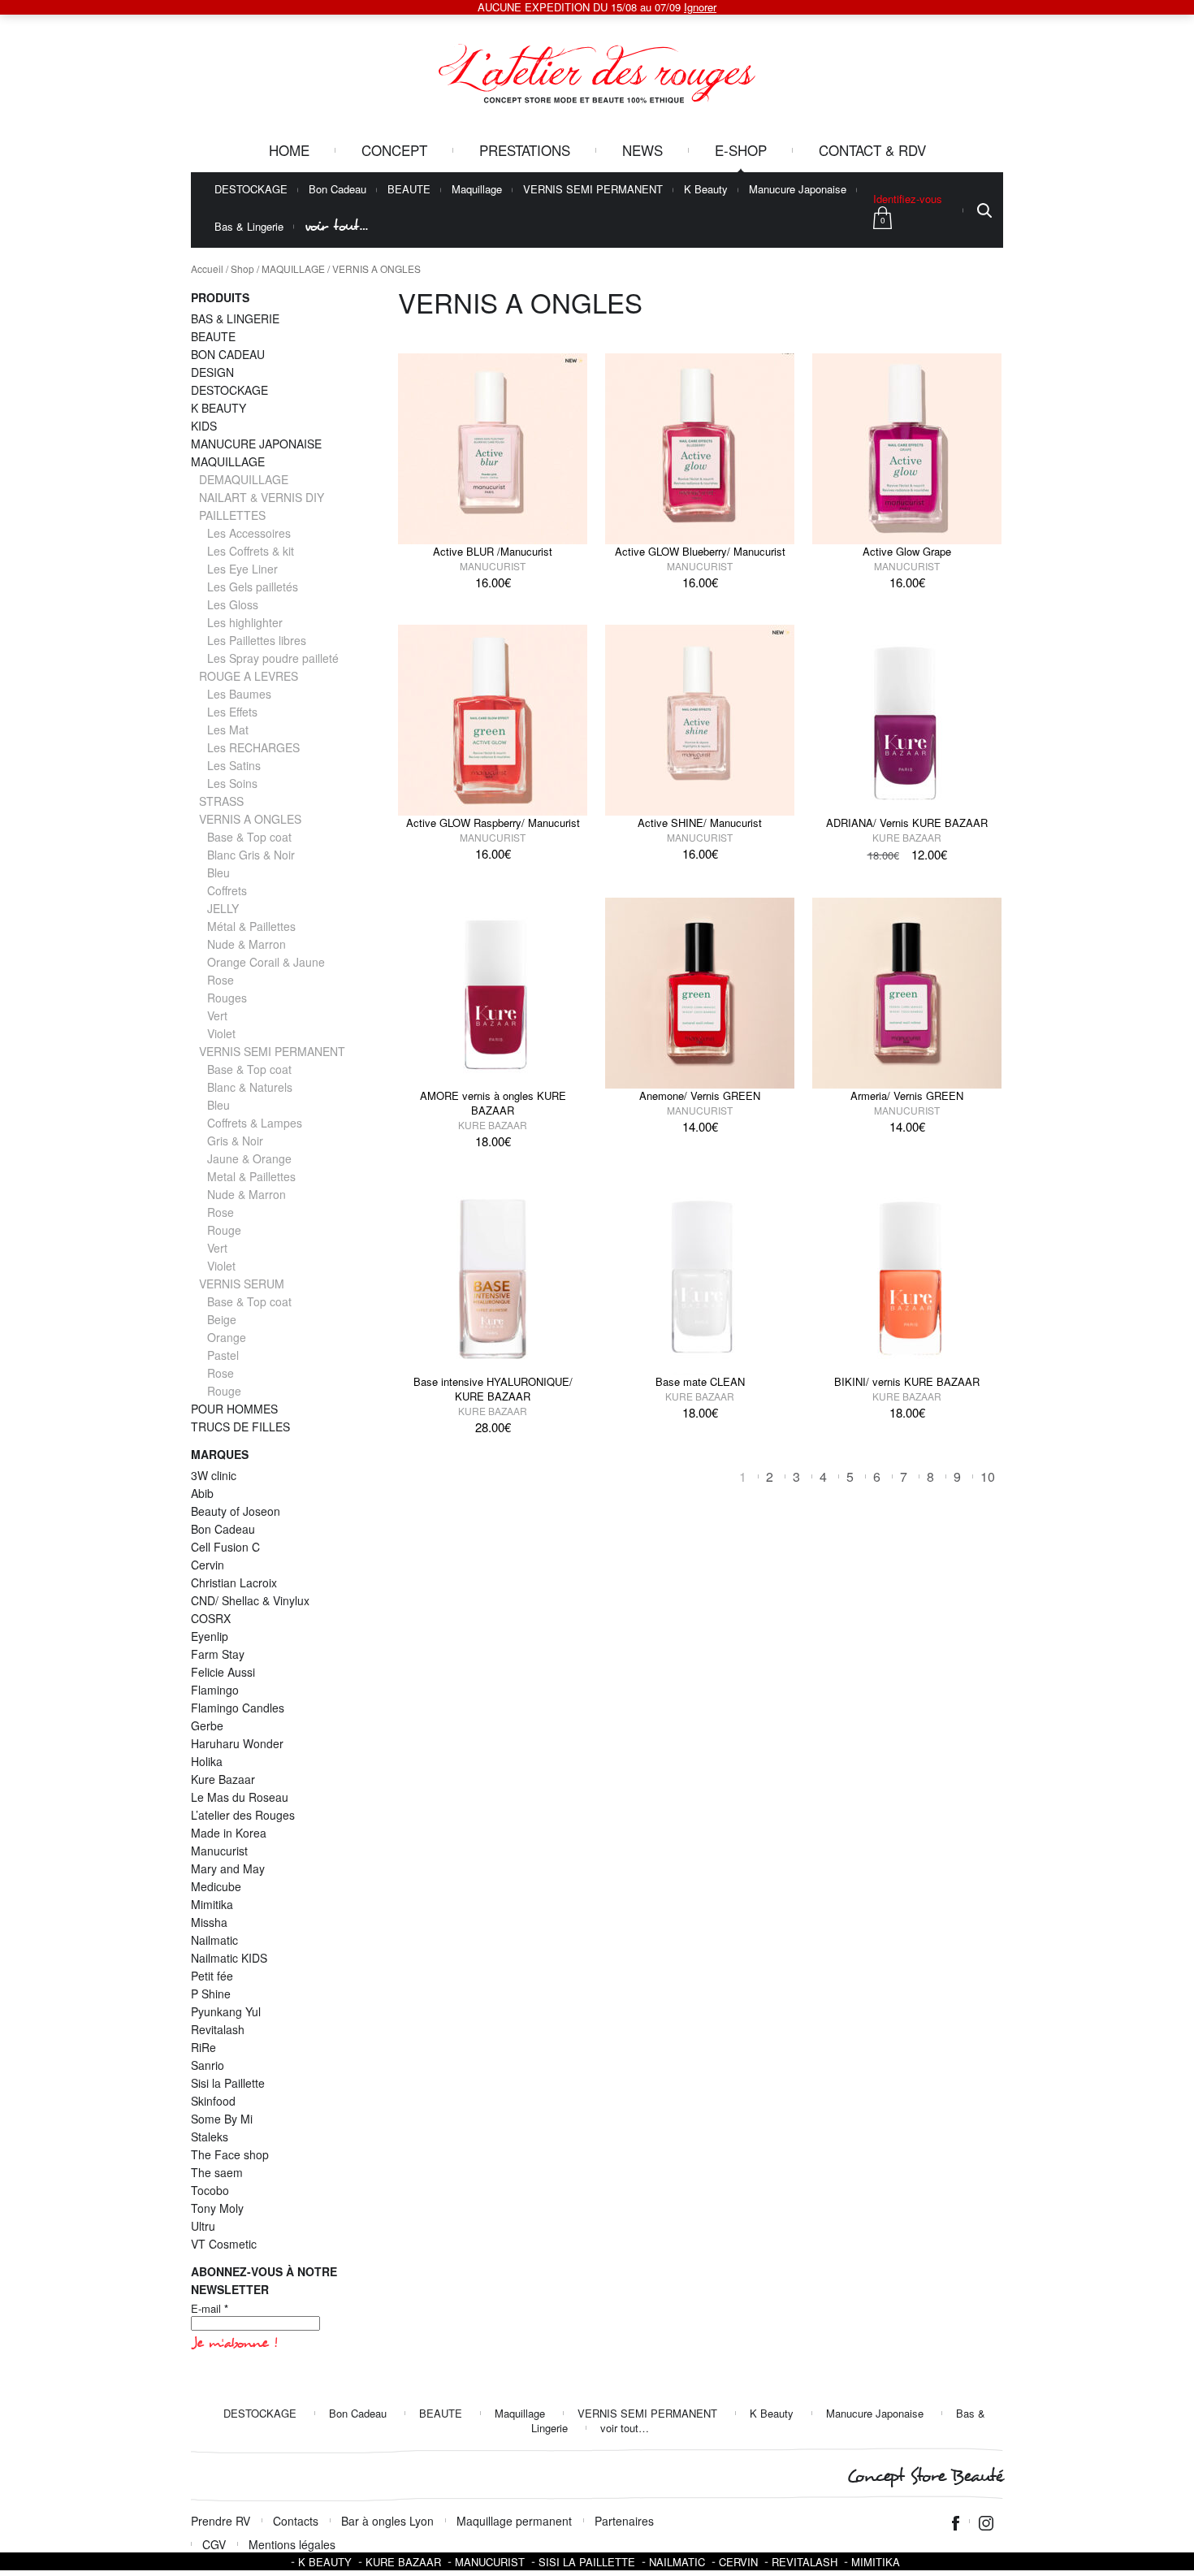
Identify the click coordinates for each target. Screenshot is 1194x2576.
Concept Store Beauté (925, 2476)
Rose (221, 980)
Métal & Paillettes (251, 926)
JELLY (223, 908)
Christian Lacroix (234, 1582)
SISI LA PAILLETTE (587, 2562)
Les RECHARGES (253, 747)
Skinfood (213, 2101)
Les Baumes (239, 694)
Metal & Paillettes (251, 1176)
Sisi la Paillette (228, 2083)
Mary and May (228, 1868)
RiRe (203, 2047)
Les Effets (232, 712)
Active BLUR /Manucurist (493, 551)
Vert (217, 1015)
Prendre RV (221, 2521)
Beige (222, 1319)
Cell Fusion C (225, 1547)
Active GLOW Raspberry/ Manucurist (493, 823)
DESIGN (212, 372)
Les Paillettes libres (257, 640)
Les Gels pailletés (253, 587)
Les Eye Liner (242, 569)
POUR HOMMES (234, 1409)
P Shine (211, 1994)
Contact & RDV (872, 150)
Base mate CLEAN (700, 1381)
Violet (221, 1033)
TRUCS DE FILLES (240, 1427)
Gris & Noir (235, 1141)
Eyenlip (210, 1636)
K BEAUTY (218, 408)
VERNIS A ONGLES (250, 819)
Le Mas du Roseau (240, 1797)
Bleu (218, 872)
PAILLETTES (232, 515)
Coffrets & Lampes (255, 1123)
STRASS (221, 801)
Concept (394, 150)
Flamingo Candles (238, 1708)
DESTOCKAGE (251, 190)
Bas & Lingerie (249, 227)
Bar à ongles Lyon (387, 2521)
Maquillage (477, 190)
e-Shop (741, 150)
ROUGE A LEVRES (249, 676)
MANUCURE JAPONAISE (256, 444)
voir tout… (336, 226)
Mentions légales (292, 2544)
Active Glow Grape (907, 551)
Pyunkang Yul (226, 2011)
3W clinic (214, 1475)
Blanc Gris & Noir (251, 855)
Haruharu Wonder (237, 1743)
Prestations (525, 150)
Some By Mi (222, 2119)
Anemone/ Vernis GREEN (700, 1095)
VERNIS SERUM (242, 1284)
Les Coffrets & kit (251, 551)
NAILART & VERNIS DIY (262, 497)
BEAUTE (409, 190)
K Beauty (706, 190)
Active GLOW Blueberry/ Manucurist (700, 551)
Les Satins (234, 765)
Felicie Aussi (223, 1672)
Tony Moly (217, 2208)
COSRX (211, 1618)
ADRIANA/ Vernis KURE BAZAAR (907, 823)
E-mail (210, 2309)
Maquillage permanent (514, 2521)
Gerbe (207, 1725)
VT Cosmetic (224, 2244)
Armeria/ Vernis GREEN (907, 1095)
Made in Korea (229, 1833)
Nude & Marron (247, 944)
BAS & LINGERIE (235, 318)
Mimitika (212, 1904)
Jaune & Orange (249, 1158)
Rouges (227, 998)
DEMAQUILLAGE (244, 479)
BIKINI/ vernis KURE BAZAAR (907, 1381)
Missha (209, 1922)
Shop (242, 268)
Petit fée (212, 1976)
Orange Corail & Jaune (266, 962)
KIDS (204, 426)
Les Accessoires (249, 533)
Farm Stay (218, 1654)
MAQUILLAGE (293, 268)
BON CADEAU (228, 354)
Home (289, 150)
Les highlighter (245, 622)
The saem (217, 2172)
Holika (207, 1761)
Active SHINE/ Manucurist (700, 823)
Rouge (224, 1230)
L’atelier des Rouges (243, 1815)
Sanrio (208, 2065)
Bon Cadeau (337, 190)
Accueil (207, 268)
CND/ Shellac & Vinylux (250, 1600)
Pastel (223, 1355)
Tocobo (210, 2190)
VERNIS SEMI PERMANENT (593, 190)
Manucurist (493, 566)
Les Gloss (233, 604)
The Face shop (230, 2154)
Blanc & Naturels (250, 1087)
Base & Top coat (249, 837)
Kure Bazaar (907, 837)
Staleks (210, 2137)
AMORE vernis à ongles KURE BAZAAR (493, 1103)
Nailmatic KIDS (229, 1958)
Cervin (208, 1565)
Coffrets (227, 890)
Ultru (203, 2226)
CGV (214, 2544)
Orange (227, 1337)
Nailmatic (214, 1940)
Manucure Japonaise (798, 190)
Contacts (296, 2521)
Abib (202, 1493)
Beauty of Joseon (236, 1511)
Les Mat (228, 730)
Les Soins (232, 783)
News (642, 150)
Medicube (216, 1886)
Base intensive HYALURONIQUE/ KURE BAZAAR (493, 1389)
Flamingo (215, 1690)
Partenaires (624, 2521)
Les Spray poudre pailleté (273, 658)
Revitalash (218, 2029)
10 (988, 1476)
